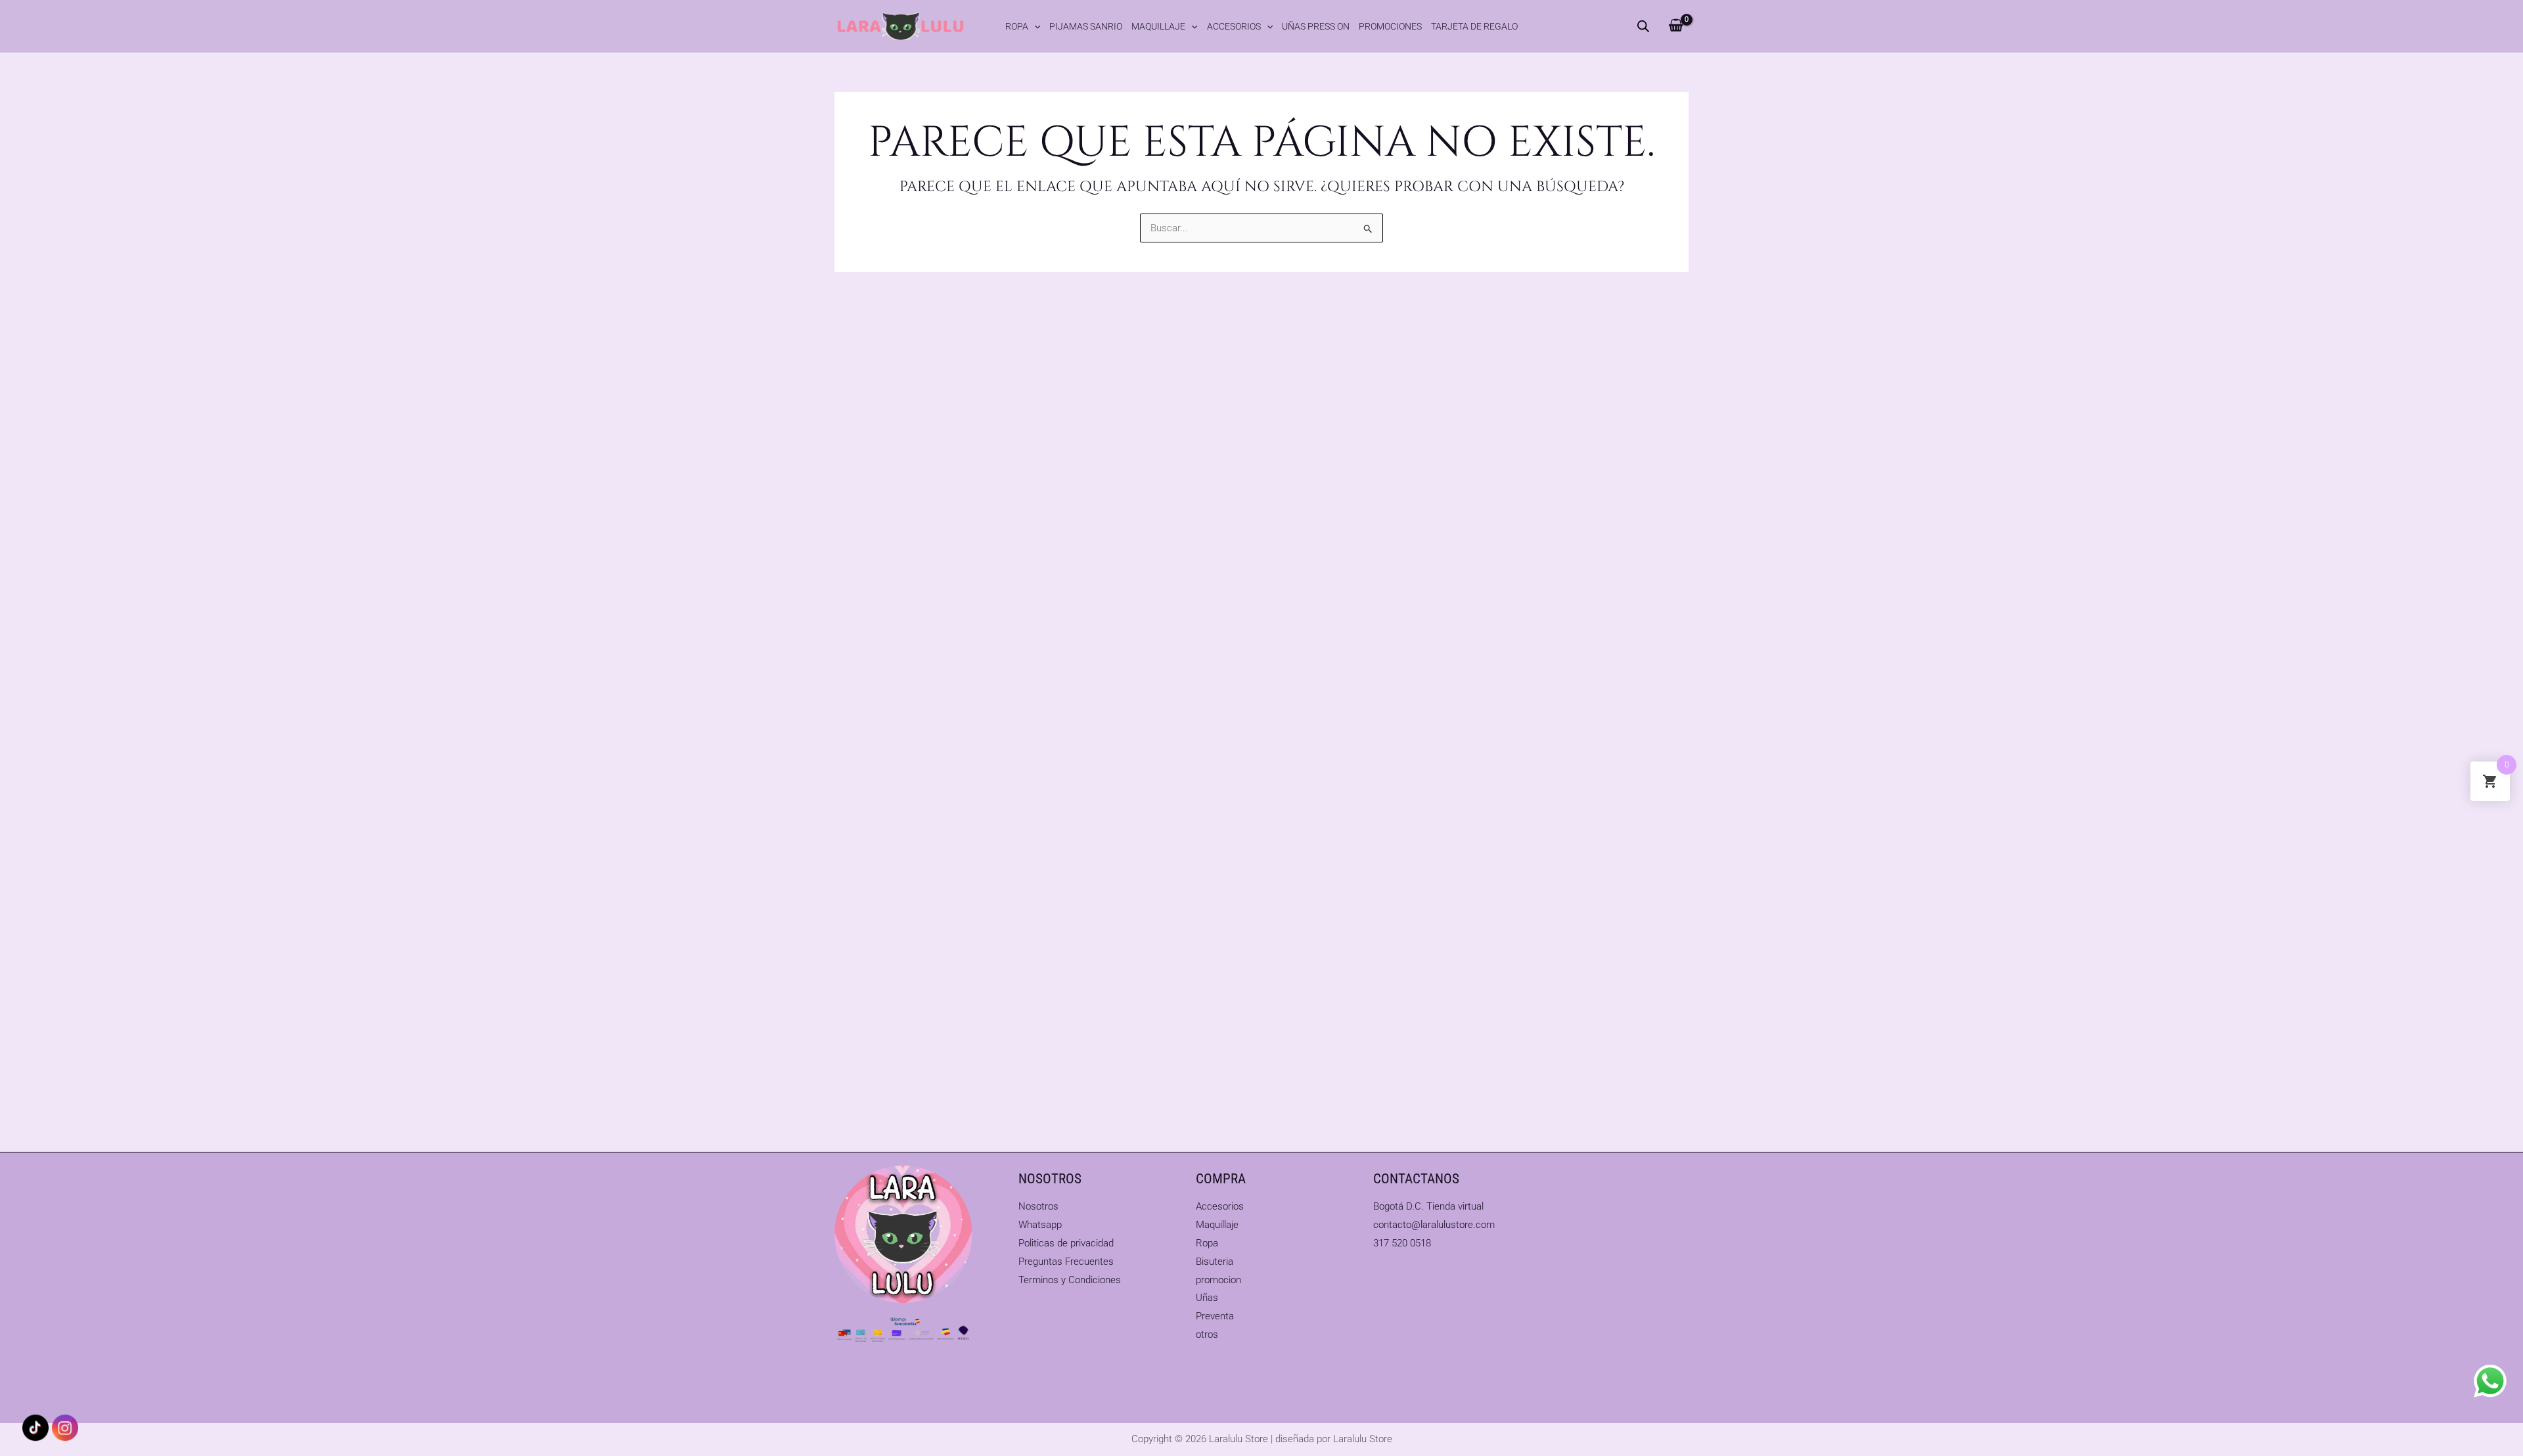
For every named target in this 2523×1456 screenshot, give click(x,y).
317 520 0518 (1402, 1243)
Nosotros (1038, 1206)
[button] (1034, 26)
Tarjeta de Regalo (1474, 26)
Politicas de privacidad (1066, 1243)
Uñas (1207, 1298)
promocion (1218, 1280)
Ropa (1017, 26)
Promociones (1390, 26)
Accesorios (1234, 26)
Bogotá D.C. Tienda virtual (1428, 1206)
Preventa (1215, 1316)
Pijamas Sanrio (1086, 26)
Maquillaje (1158, 26)
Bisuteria (1215, 1262)
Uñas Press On (1316, 26)
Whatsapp (1040, 1225)
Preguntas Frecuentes (1066, 1262)
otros (1207, 1334)
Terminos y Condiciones (1070, 1280)
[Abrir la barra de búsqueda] (1643, 26)
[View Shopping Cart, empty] (1676, 26)
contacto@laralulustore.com (1434, 1225)
